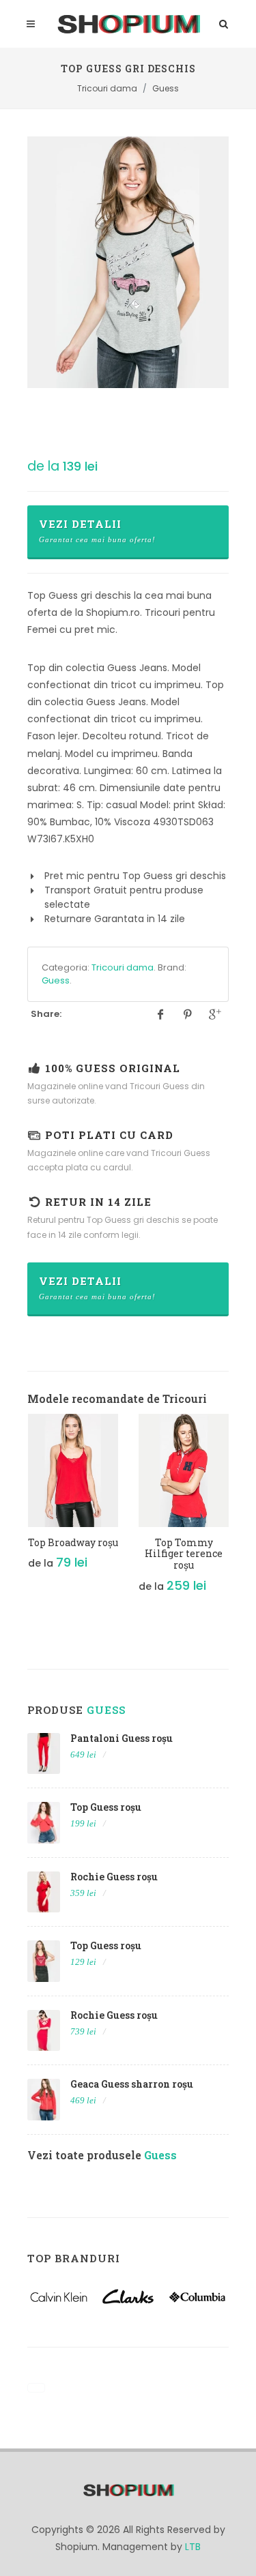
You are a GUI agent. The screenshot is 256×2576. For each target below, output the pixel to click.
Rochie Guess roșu (114, 1877)
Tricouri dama (123, 967)
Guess (56, 980)
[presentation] (15, 1511)
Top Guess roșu (106, 1807)
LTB (193, 2547)
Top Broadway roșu (73, 1542)
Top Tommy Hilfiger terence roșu (184, 1554)
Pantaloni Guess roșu (122, 1738)
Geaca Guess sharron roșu (132, 2084)
